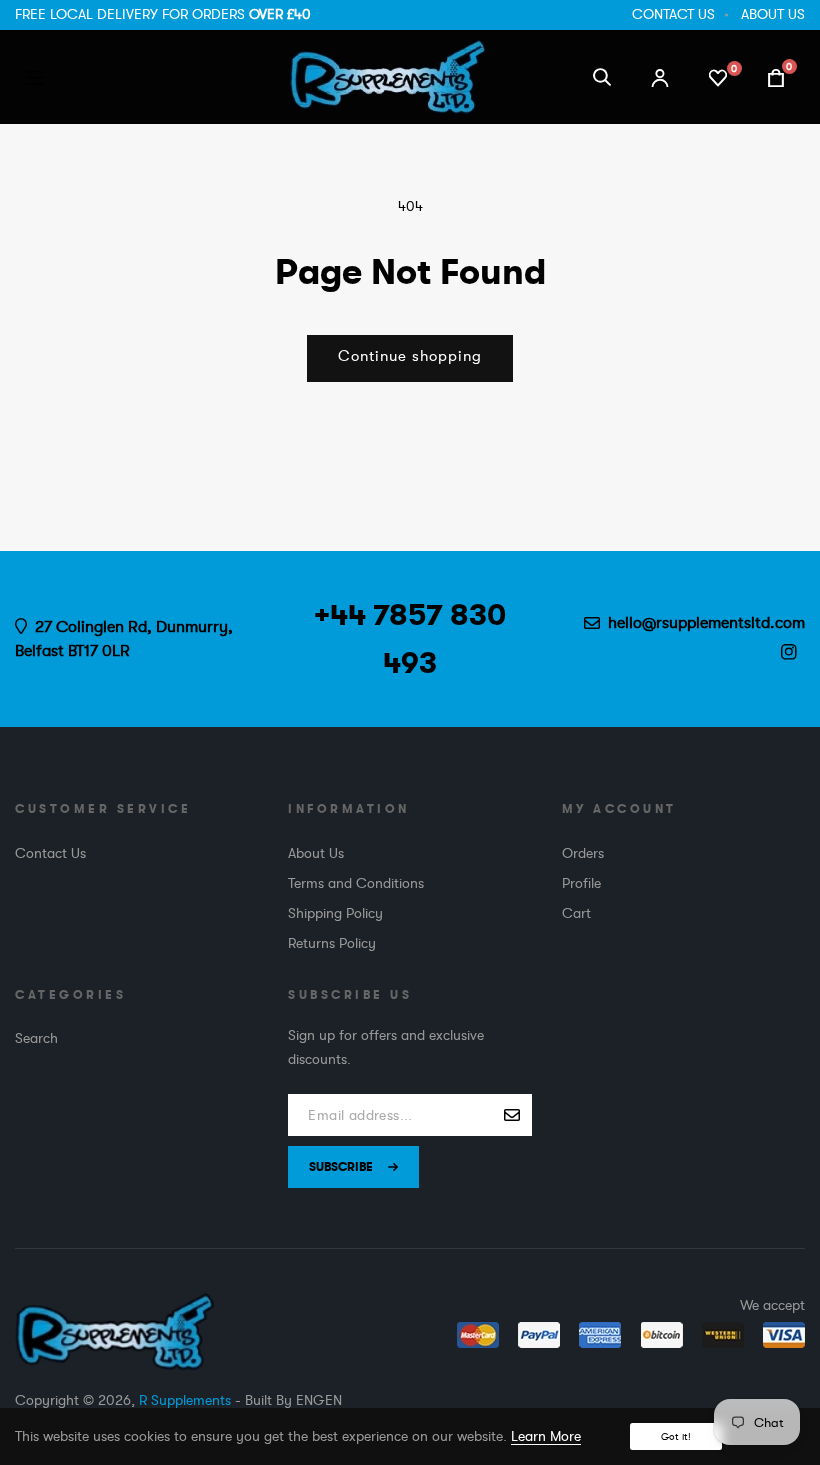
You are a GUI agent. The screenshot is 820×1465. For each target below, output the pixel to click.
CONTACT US (673, 14)
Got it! (676, 1436)
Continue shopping (410, 356)
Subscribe (341, 1167)
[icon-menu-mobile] (35, 76)
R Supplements (185, 1400)
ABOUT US (773, 14)
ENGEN (319, 1400)
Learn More (546, 1436)
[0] (718, 76)
